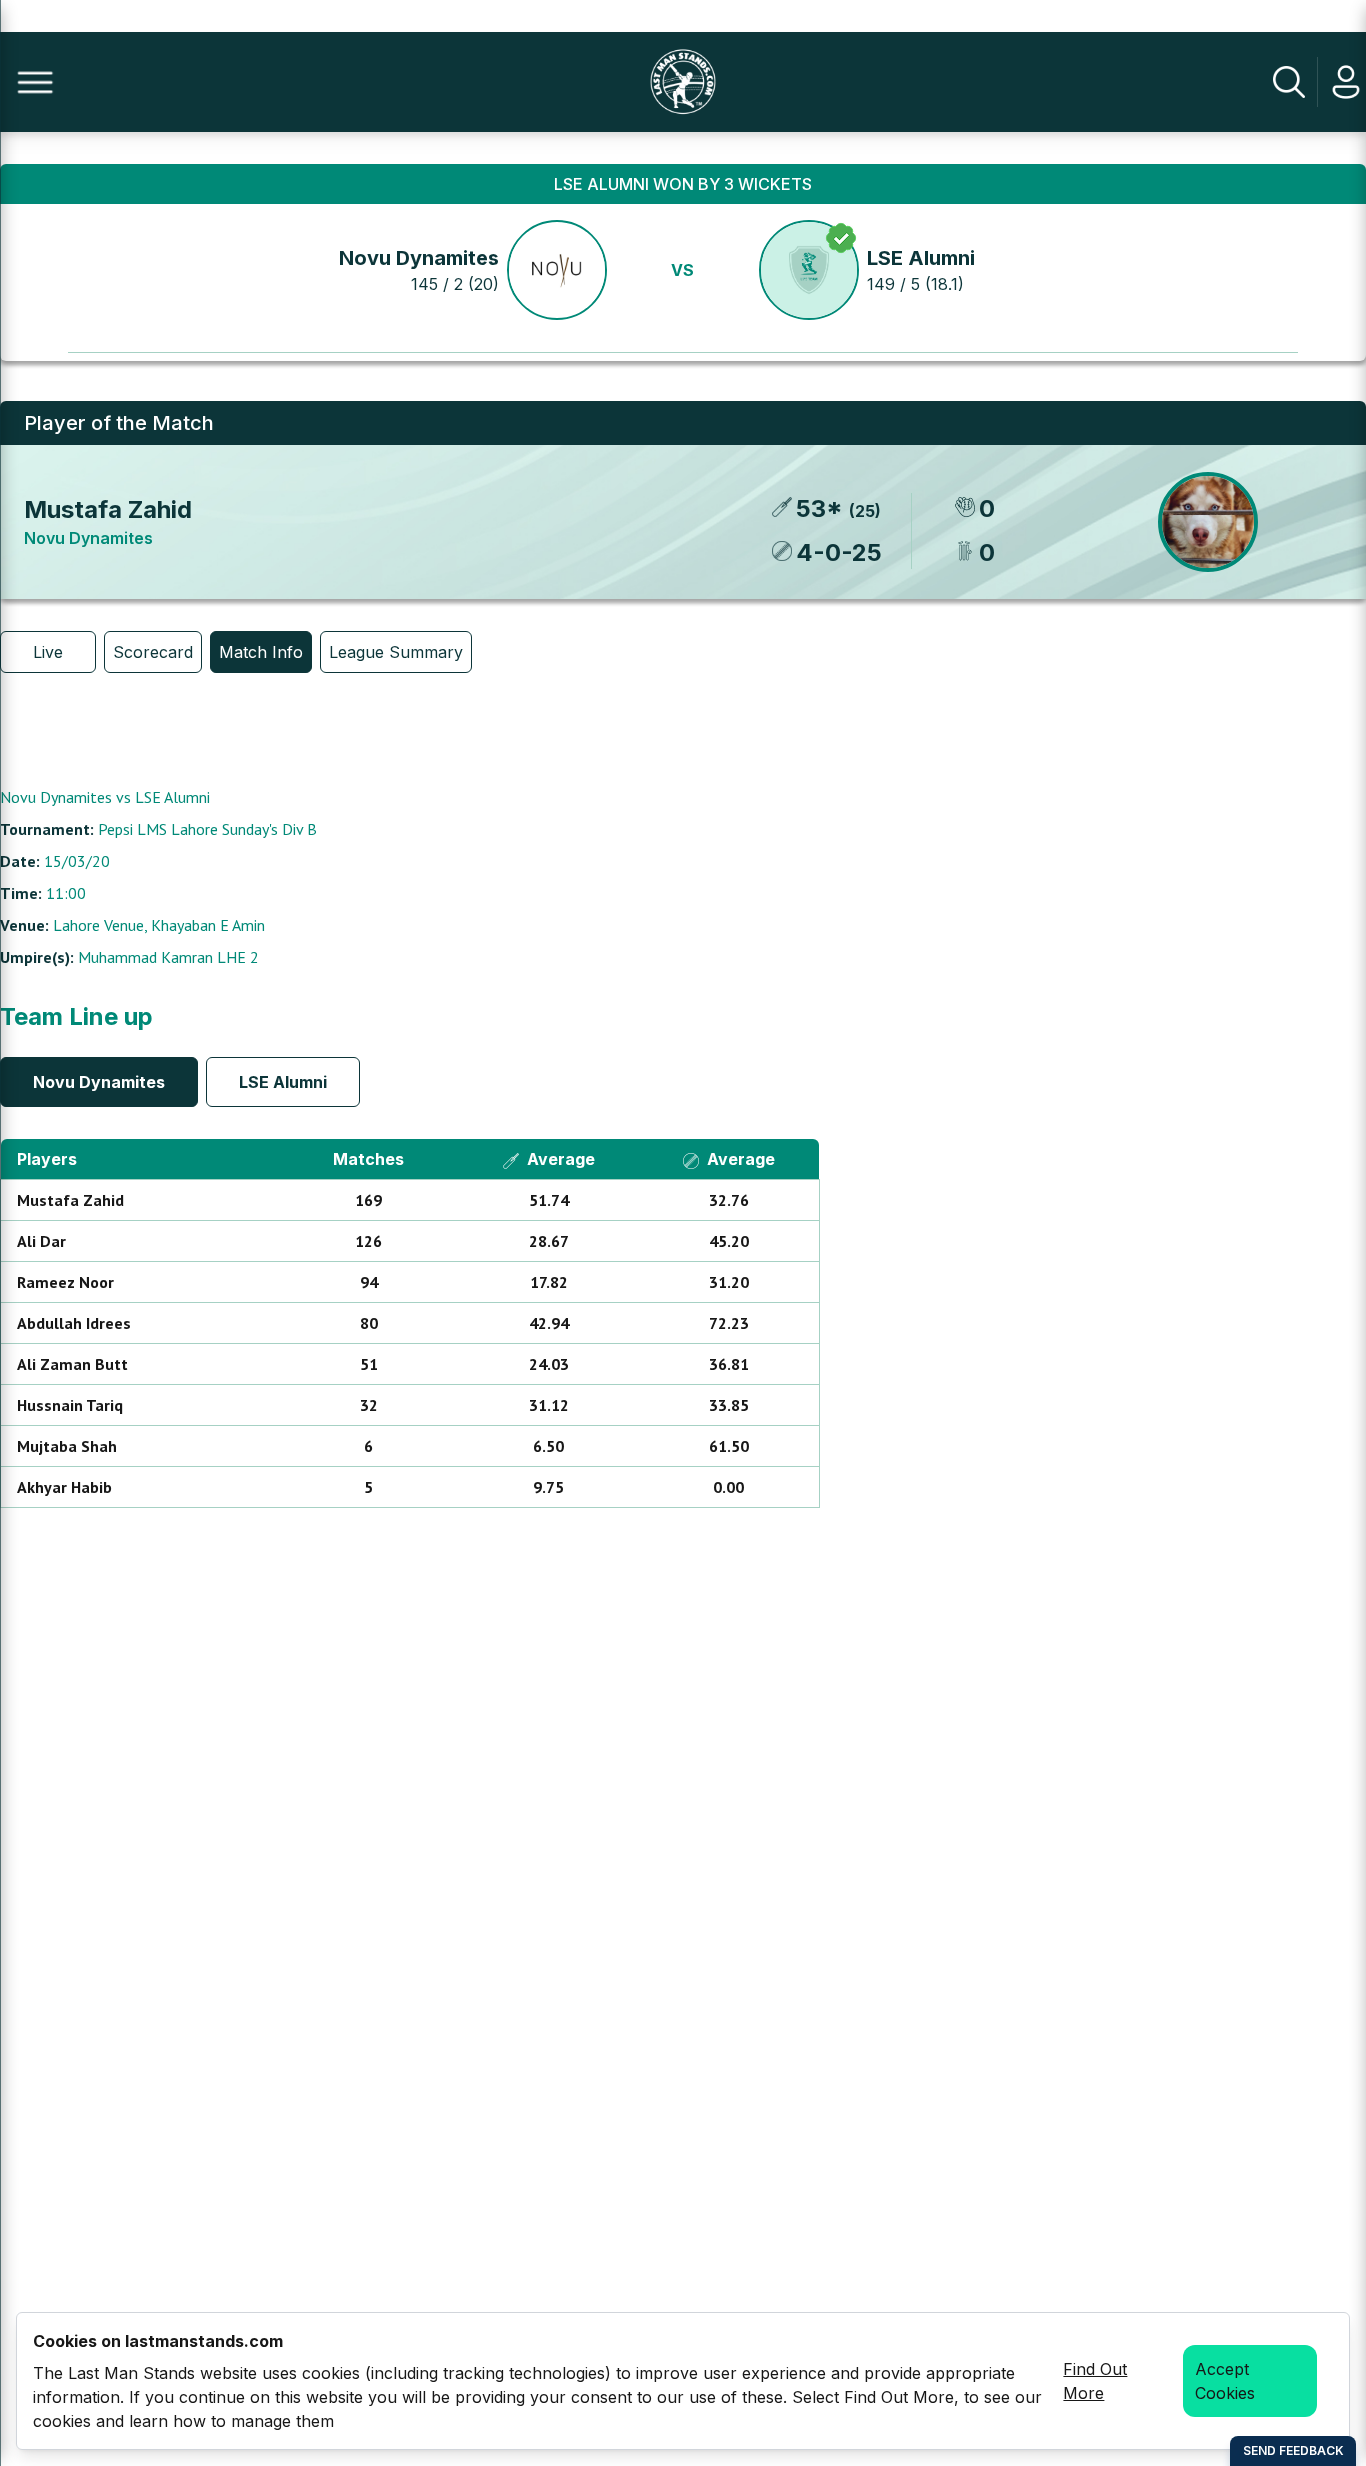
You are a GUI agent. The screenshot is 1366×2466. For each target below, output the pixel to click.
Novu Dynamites (419, 258)
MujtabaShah (67, 1446)
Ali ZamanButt (72, 1364)
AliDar (41, 1241)
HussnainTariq (70, 1405)
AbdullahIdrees (74, 1323)
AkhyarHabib (64, 1487)
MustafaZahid (70, 1200)
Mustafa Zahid (108, 509)
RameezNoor (65, 1282)
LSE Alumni (921, 258)
